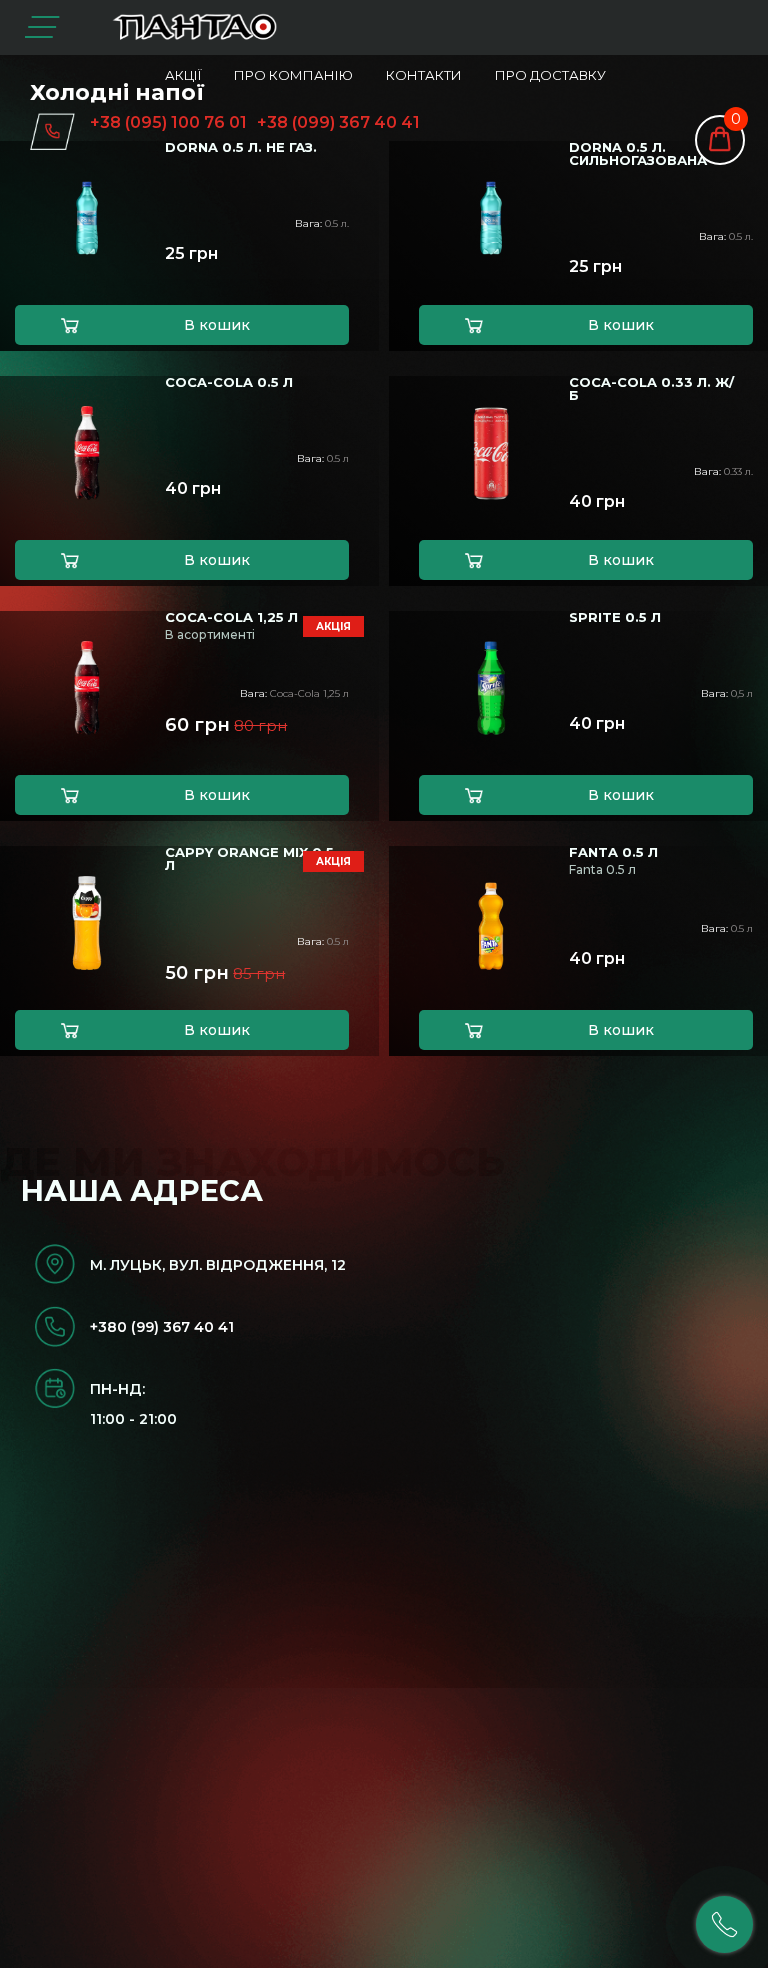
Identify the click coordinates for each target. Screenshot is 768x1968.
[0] (720, 136)
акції (183, 75)
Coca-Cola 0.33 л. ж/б (651, 389)
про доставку (550, 75)
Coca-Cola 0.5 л (229, 382)
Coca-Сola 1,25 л (231, 617)
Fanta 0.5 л (613, 852)
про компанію (293, 75)
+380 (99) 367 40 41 (162, 1327)
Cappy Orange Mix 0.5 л (249, 859)
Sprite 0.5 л (615, 617)
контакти (424, 75)
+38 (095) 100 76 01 (168, 122)
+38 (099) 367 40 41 (338, 122)
